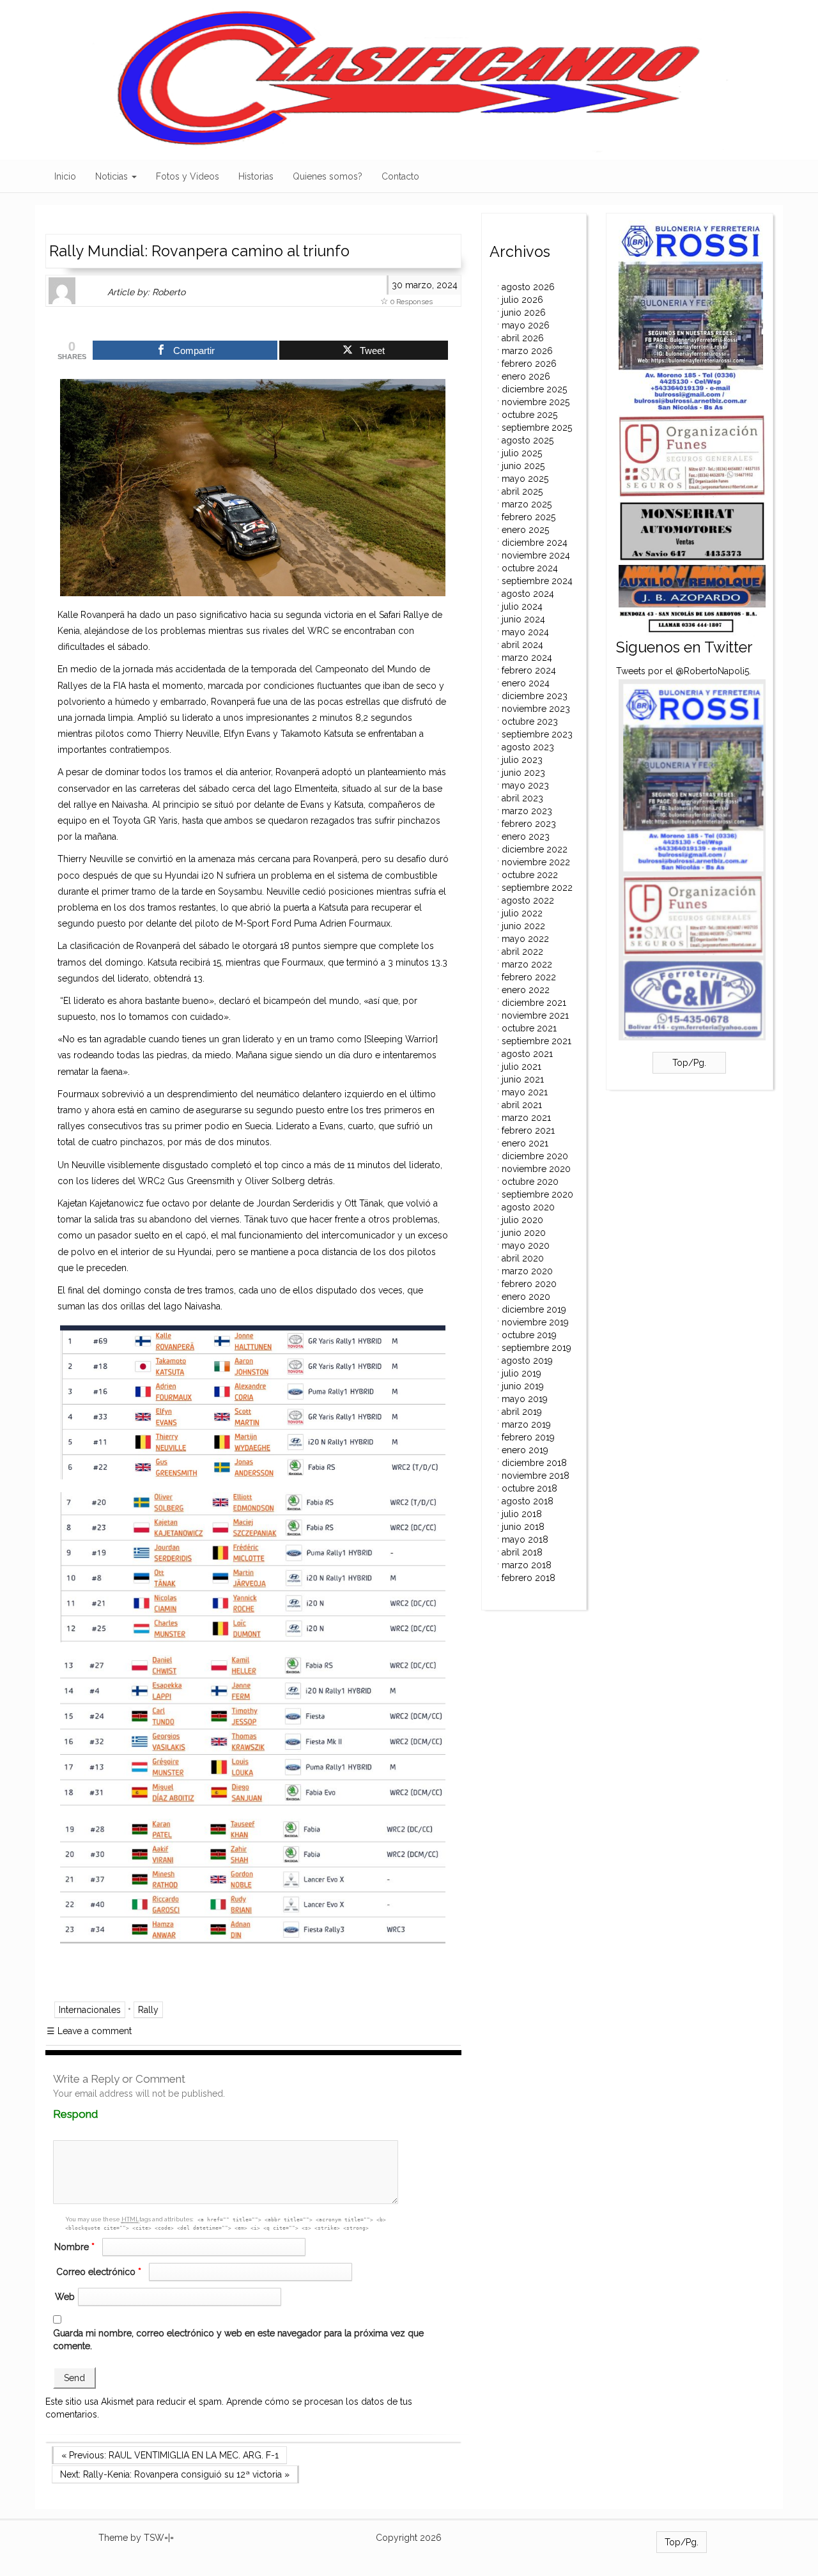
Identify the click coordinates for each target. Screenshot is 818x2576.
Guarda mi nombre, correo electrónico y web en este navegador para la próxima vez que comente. (238, 2340)
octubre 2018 (529, 1488)
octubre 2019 (529, 1335)
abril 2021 (522, 1105)
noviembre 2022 (536, 862)
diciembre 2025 (534, 389)
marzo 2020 (527, 1271)
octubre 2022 (530, 875)
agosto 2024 (528, 594)
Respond (100, 2114)
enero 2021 (525, 1143)
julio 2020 (522, 1220)
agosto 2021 (527, 1054)
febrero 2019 (528, 1437)
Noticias (113, 176)
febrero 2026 (529, 364)
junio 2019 (523, 1386)
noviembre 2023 (536, 709)
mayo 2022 (525, 939)
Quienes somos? (328, 176)
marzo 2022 (527, 964)
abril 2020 (523, 1258)
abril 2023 (522, 798)
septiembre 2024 (537, 581)
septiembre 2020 (537, 1194)
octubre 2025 (529, 415)
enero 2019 (525, 1450)
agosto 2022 (528, 900)
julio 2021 (521, 1067)
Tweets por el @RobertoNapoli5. (683, 671)
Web (65, 2297)
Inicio (65, 176)
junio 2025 (523, 466)
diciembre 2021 (534, 1003)
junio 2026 (524, 312)
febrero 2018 (529, 1578)
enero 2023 (526, 837)
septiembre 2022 (537, 888)
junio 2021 (523, 1079)
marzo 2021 (526, 1118)
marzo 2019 (526, 1424)
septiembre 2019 (536, 1348)
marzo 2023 (527, 811)
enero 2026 (526, 376)
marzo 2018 (527, 1565)
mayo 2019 (525, 1399)
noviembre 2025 (536, 402)
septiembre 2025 (537, 428)
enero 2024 (526, 683)
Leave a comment (89, 2031)
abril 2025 (522, 491)
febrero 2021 (528, 1130)
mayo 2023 (525, 785)
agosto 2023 (528, 747)
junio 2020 (524, 1233)
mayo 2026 (526, 325)
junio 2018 (523, 1527)
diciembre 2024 (535, 543)
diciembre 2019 (534, 1309)
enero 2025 (525, 530)
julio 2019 (521, 1373)
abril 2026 (523, 338)
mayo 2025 (525, 479)
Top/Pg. (689, 1063)
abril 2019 (522, 1412)
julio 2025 (522, 453)
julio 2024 (522, 606)
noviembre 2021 (535, 1015)
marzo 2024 (527, 658)
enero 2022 (526, 990)
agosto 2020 (528, 1207)
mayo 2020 (526, 1246)
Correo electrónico (99, 2272)
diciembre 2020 (535, 1156)
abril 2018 (522, 1552)
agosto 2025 (528, 440)
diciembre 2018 (534, 1463)
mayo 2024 (525, 632)
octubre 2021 (529, 1028)
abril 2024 (522, 645)
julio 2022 (522, 913)
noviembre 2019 (535, 1322)
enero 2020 (526, 1297)
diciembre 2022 (535, 849)
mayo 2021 (525, 1092)
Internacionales (90, 2010)
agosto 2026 (528, 287)
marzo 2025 (527, 504)
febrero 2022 (529, 977)
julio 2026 (522, 300)
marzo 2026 (527, 351)
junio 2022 (523, 926)
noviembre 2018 (536, 1476)
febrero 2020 (529, 1284)
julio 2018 (522, 1514)
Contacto (400, 176)
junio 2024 (523, 619)
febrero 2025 (529, 517)
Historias (256, 176)
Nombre (74, 2247)
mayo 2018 (525, 1539)
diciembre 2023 (535, 696)
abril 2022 (522, 952)
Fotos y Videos (188, 176)
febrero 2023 (529, 824)
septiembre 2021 (536, 1041)
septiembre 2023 (537, 734)
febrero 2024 (529, 670)
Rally (148, 2010)
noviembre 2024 (536, 555)
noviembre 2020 (536, 1169)
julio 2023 (522, 760)
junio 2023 (523, 773)
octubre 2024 (530, 568)
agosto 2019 (527, 1361)
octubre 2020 (530, 1182)
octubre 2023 (530, 721)
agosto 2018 (528, 1501)
